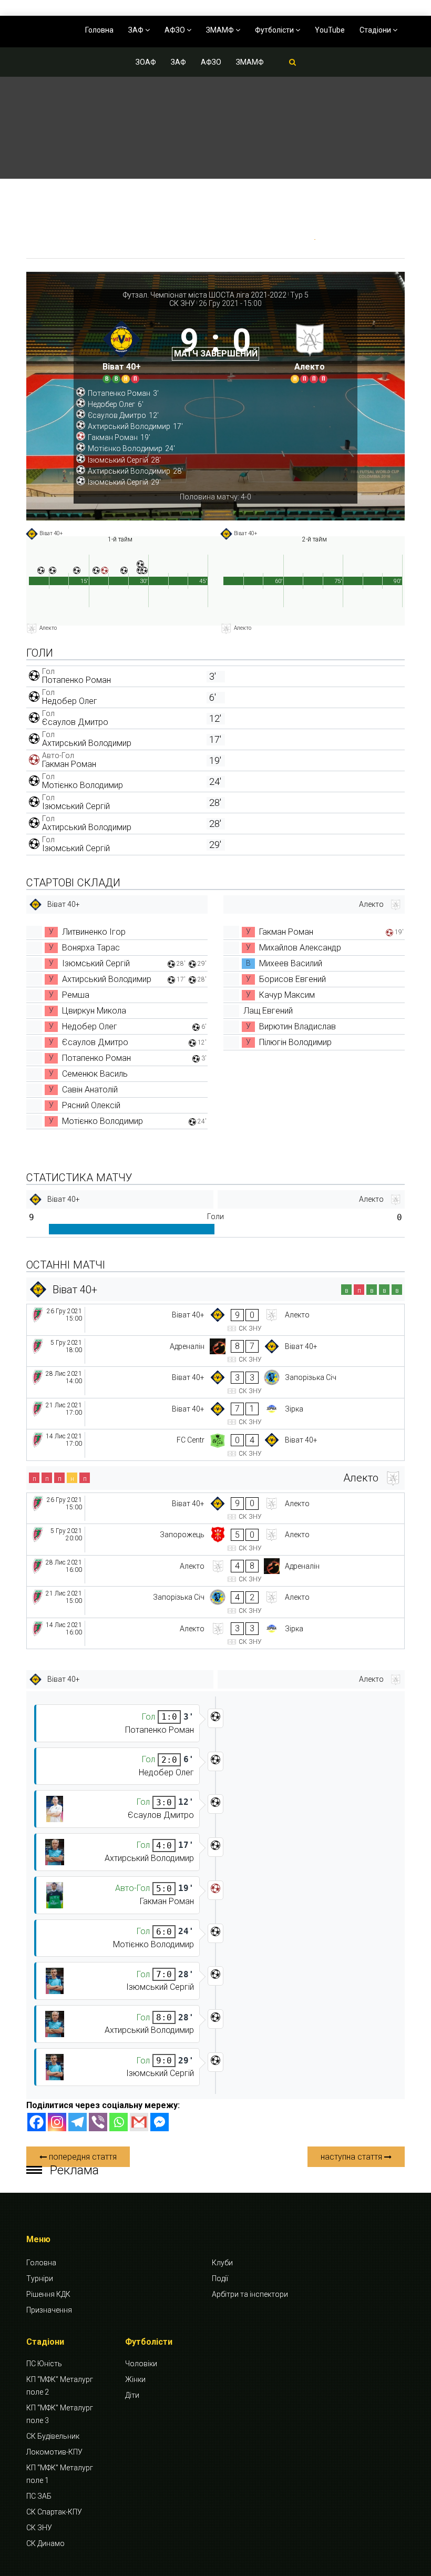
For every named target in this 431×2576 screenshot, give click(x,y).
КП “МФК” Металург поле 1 (60, 2474)
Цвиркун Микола (94, 1011)
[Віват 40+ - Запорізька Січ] (215, 1382)
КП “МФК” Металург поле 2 (60, 2386)
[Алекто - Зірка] (215, 1634)
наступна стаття (352, 2157)
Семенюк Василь (95, 1074)
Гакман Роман (69, 764)
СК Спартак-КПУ (54, 2512)
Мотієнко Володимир (83, 785)
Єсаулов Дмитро (75, 722)
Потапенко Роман (76, 680)
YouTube (330, 30)
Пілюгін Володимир (295, 1042)
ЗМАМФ (221, 30)
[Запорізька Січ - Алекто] (215, 1602)
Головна (99, 30)
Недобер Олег (70, 701)
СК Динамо (45, 2543)
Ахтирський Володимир (87, 743)
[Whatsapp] (119, 2122)
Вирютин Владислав (297, 1026)
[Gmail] (139, 2122)
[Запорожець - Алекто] (215, 1540)
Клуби (222, 2263)
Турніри (40, 2278)
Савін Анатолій (90, 1090)
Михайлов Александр (300, 948)
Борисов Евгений (293, 979)
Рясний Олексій (91, 1105)
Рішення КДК (48, 2294)
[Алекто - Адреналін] (215, 1571)
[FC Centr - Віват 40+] (215, 1445)
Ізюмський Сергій (76, 806)
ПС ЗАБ (39, 2496)
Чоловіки (141, 2364)
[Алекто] (310, 349)
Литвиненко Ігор (94, 932)
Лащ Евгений (268, 1011)
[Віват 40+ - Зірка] (215, 1414)
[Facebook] (37, 2122)
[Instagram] (57, 2122)
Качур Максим (287, 995)
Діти (132, 2395)
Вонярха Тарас (91, 948)
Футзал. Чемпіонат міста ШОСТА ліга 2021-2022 (205, 295)
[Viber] (98, 2122)
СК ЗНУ (182, 303)
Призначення (49, 2310)
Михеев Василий (291, 963)
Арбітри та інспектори (250, 2294)
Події (220, 2278)
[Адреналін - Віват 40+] (215, 1351)
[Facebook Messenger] (160, 2122)
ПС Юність (44, 2364)
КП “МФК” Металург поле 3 (60, 2414)
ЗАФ (137, 30)
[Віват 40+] (121, 349)
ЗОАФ (146, 62)
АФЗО (176, 30)
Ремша (76, 995)
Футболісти (275, 30)
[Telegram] (78, 2122)
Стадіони (376, 30)
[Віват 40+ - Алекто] (215, 1320)
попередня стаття (82, 2157)
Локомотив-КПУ (54, 2452)
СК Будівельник (53, 2436)
